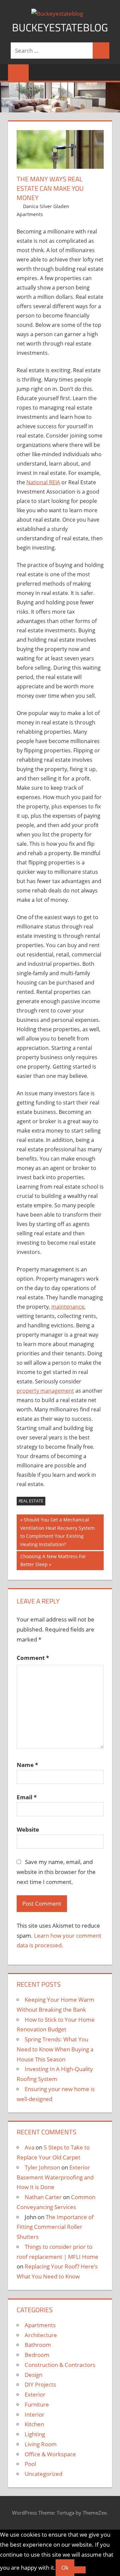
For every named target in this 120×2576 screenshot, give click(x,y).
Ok (65, 2567)
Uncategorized (43, 2474)
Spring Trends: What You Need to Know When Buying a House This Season (55, 2049)
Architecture (41, 2335)
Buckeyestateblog (60, 27)
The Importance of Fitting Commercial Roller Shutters (55, 2227)
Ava (29, 2147)
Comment (33, 1658)
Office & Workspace (50, 2454)
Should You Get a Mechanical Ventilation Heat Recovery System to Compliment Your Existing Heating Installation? (57, 1532)
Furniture (37, 2404)
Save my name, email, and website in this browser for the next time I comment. (56, 1872)
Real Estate (31, 1501)
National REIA (43, 482)
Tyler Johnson (42, 2167)
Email (27, 1797)
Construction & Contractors (60, 2365)
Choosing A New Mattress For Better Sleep (53, 1560)
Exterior (35, 2394)
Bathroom (38, 2345)
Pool (30, 2464)
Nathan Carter (43, 2197)
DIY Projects (40, 2384)
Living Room (41, 2444)
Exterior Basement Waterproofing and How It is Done (55, 2177)
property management (45, 1391)
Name (27, 1765)
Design (33, 2375)
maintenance (68, 1307)
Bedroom (37, 2355)
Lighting (35, 2434)
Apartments (30, 214)
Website (28, 1829)
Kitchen (34, 2424)
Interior (34, 2414)
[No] (80, 2570)
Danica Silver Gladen (46, 206)
